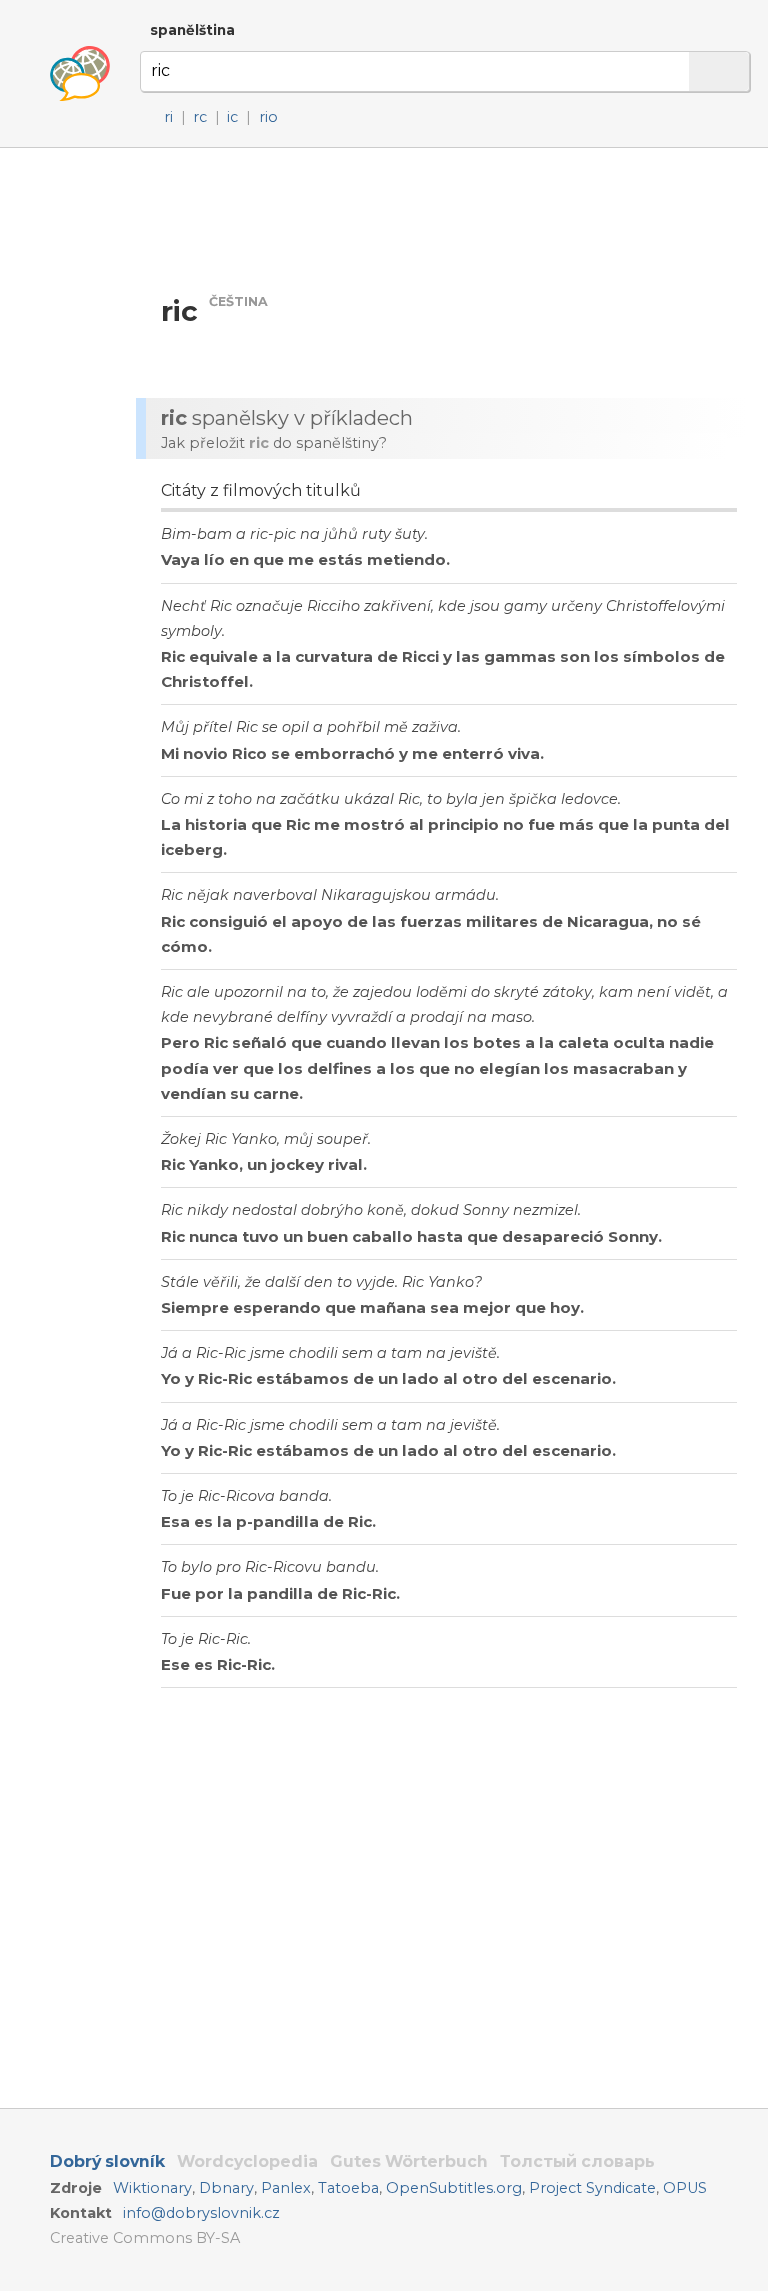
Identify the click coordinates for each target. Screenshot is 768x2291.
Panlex (286, 2188)
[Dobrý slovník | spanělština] (80, 74)
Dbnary (226, 2188)
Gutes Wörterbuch (409, 2161)
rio (268, 117)
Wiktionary (152, 2188)
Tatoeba (348, 2188)
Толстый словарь (577, 2161)
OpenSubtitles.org (454, 2188)
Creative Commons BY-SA (145, 2238)
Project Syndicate (592, 2188)
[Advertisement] (446, 219)
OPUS (685, 2188)
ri (168, 117)
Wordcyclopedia (247, 2161)
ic (232, 117)
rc (200, 117)
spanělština (192, 30)
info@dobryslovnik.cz (201, 2213)
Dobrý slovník (107, 2161)
